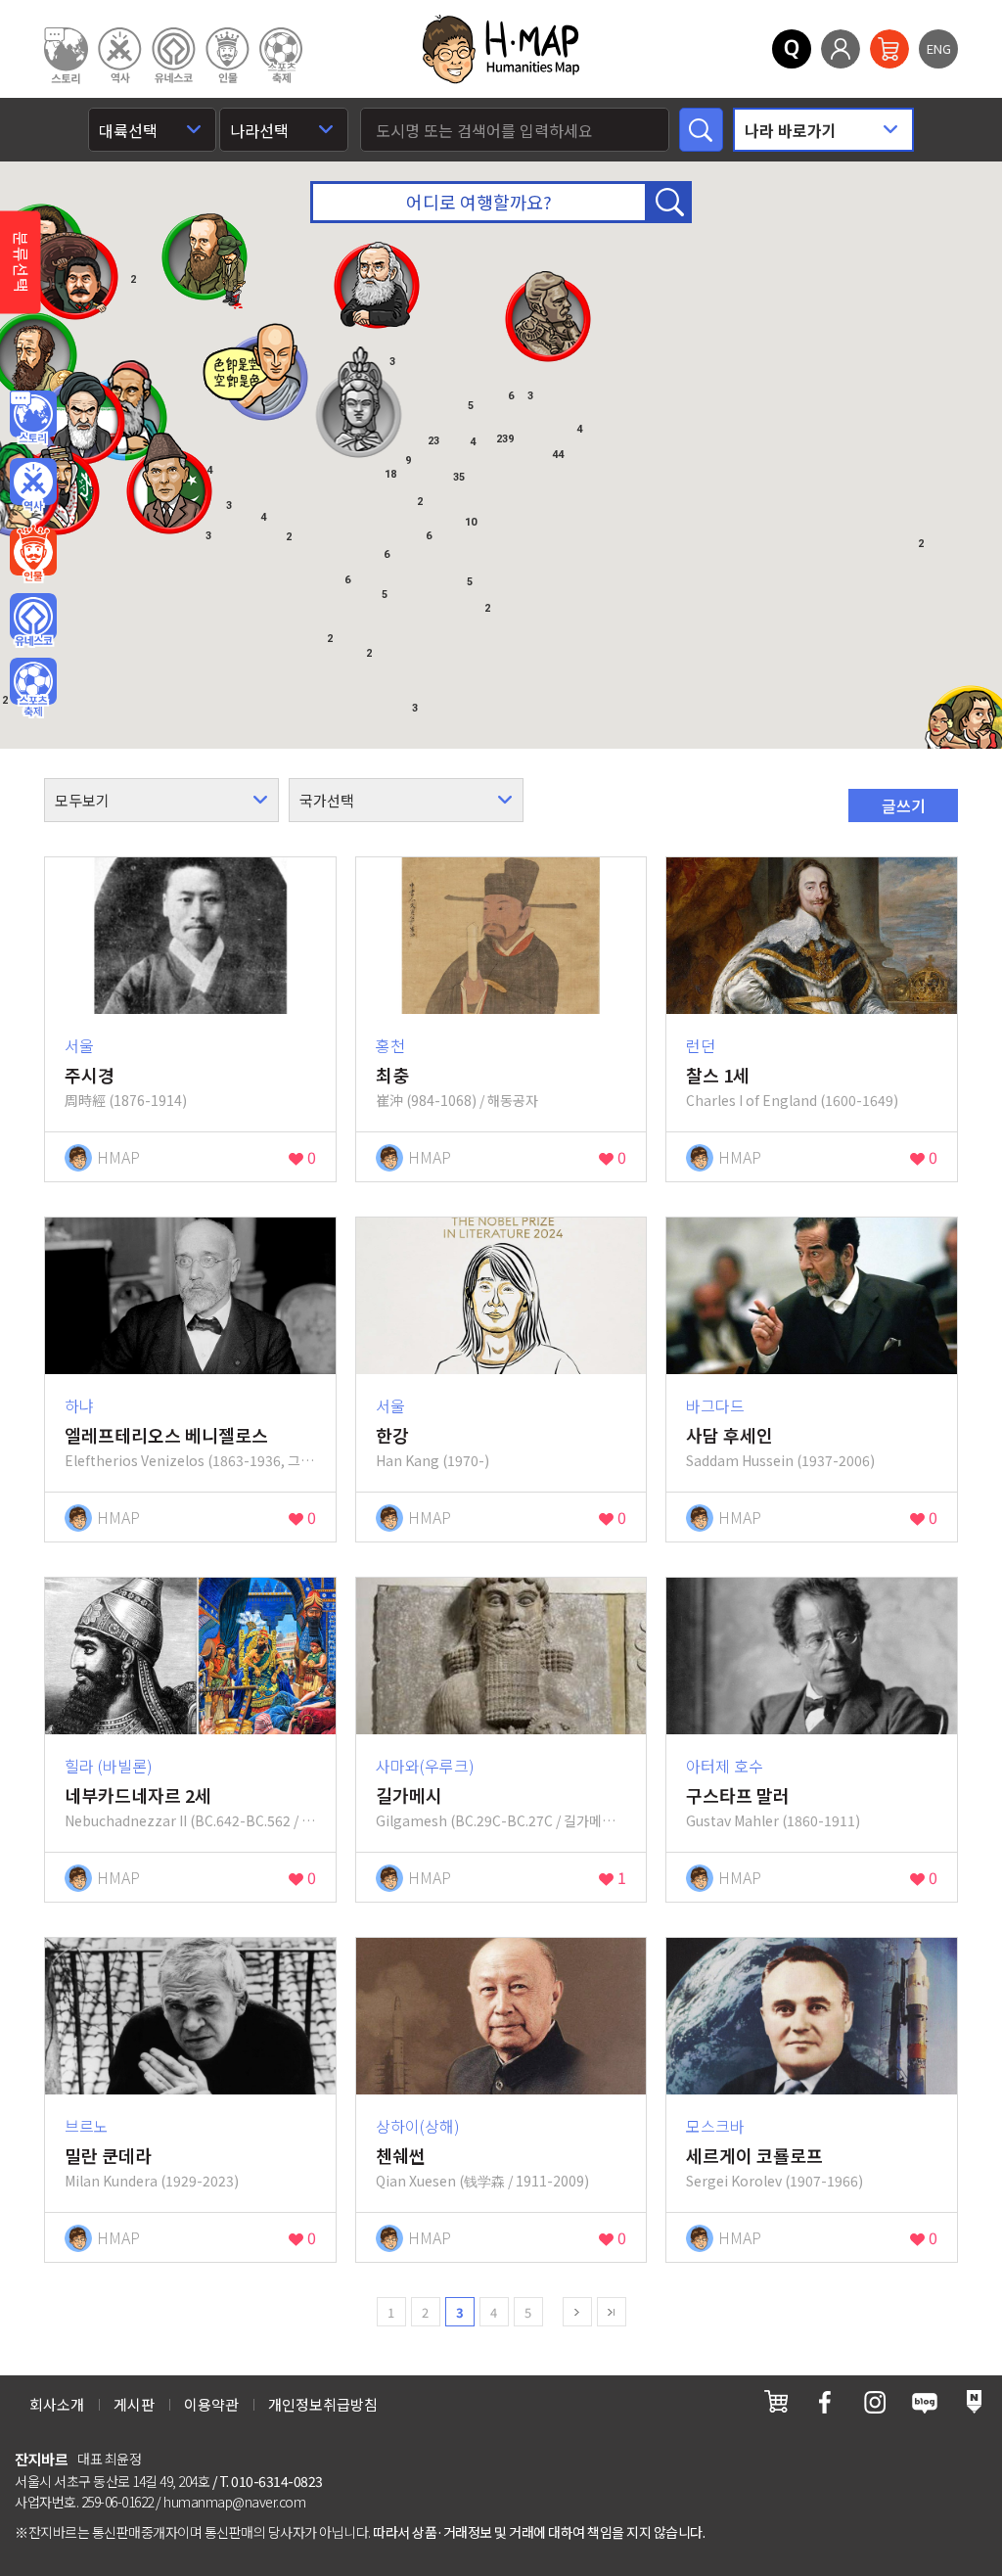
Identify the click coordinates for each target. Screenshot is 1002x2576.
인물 (33, 553)
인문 (33, 418)
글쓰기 (904, 805)
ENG (939, 48)
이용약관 (211, 2404)
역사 (33, 485)
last (612, 2312)
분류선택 (22, 262)
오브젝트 (33, 688)
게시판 (134, 2404)
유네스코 (33, 621)
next (577, 2312)
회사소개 (57, 2404)
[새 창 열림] (776, 2401)
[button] (169, 483)
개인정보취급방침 (323, 2404)
